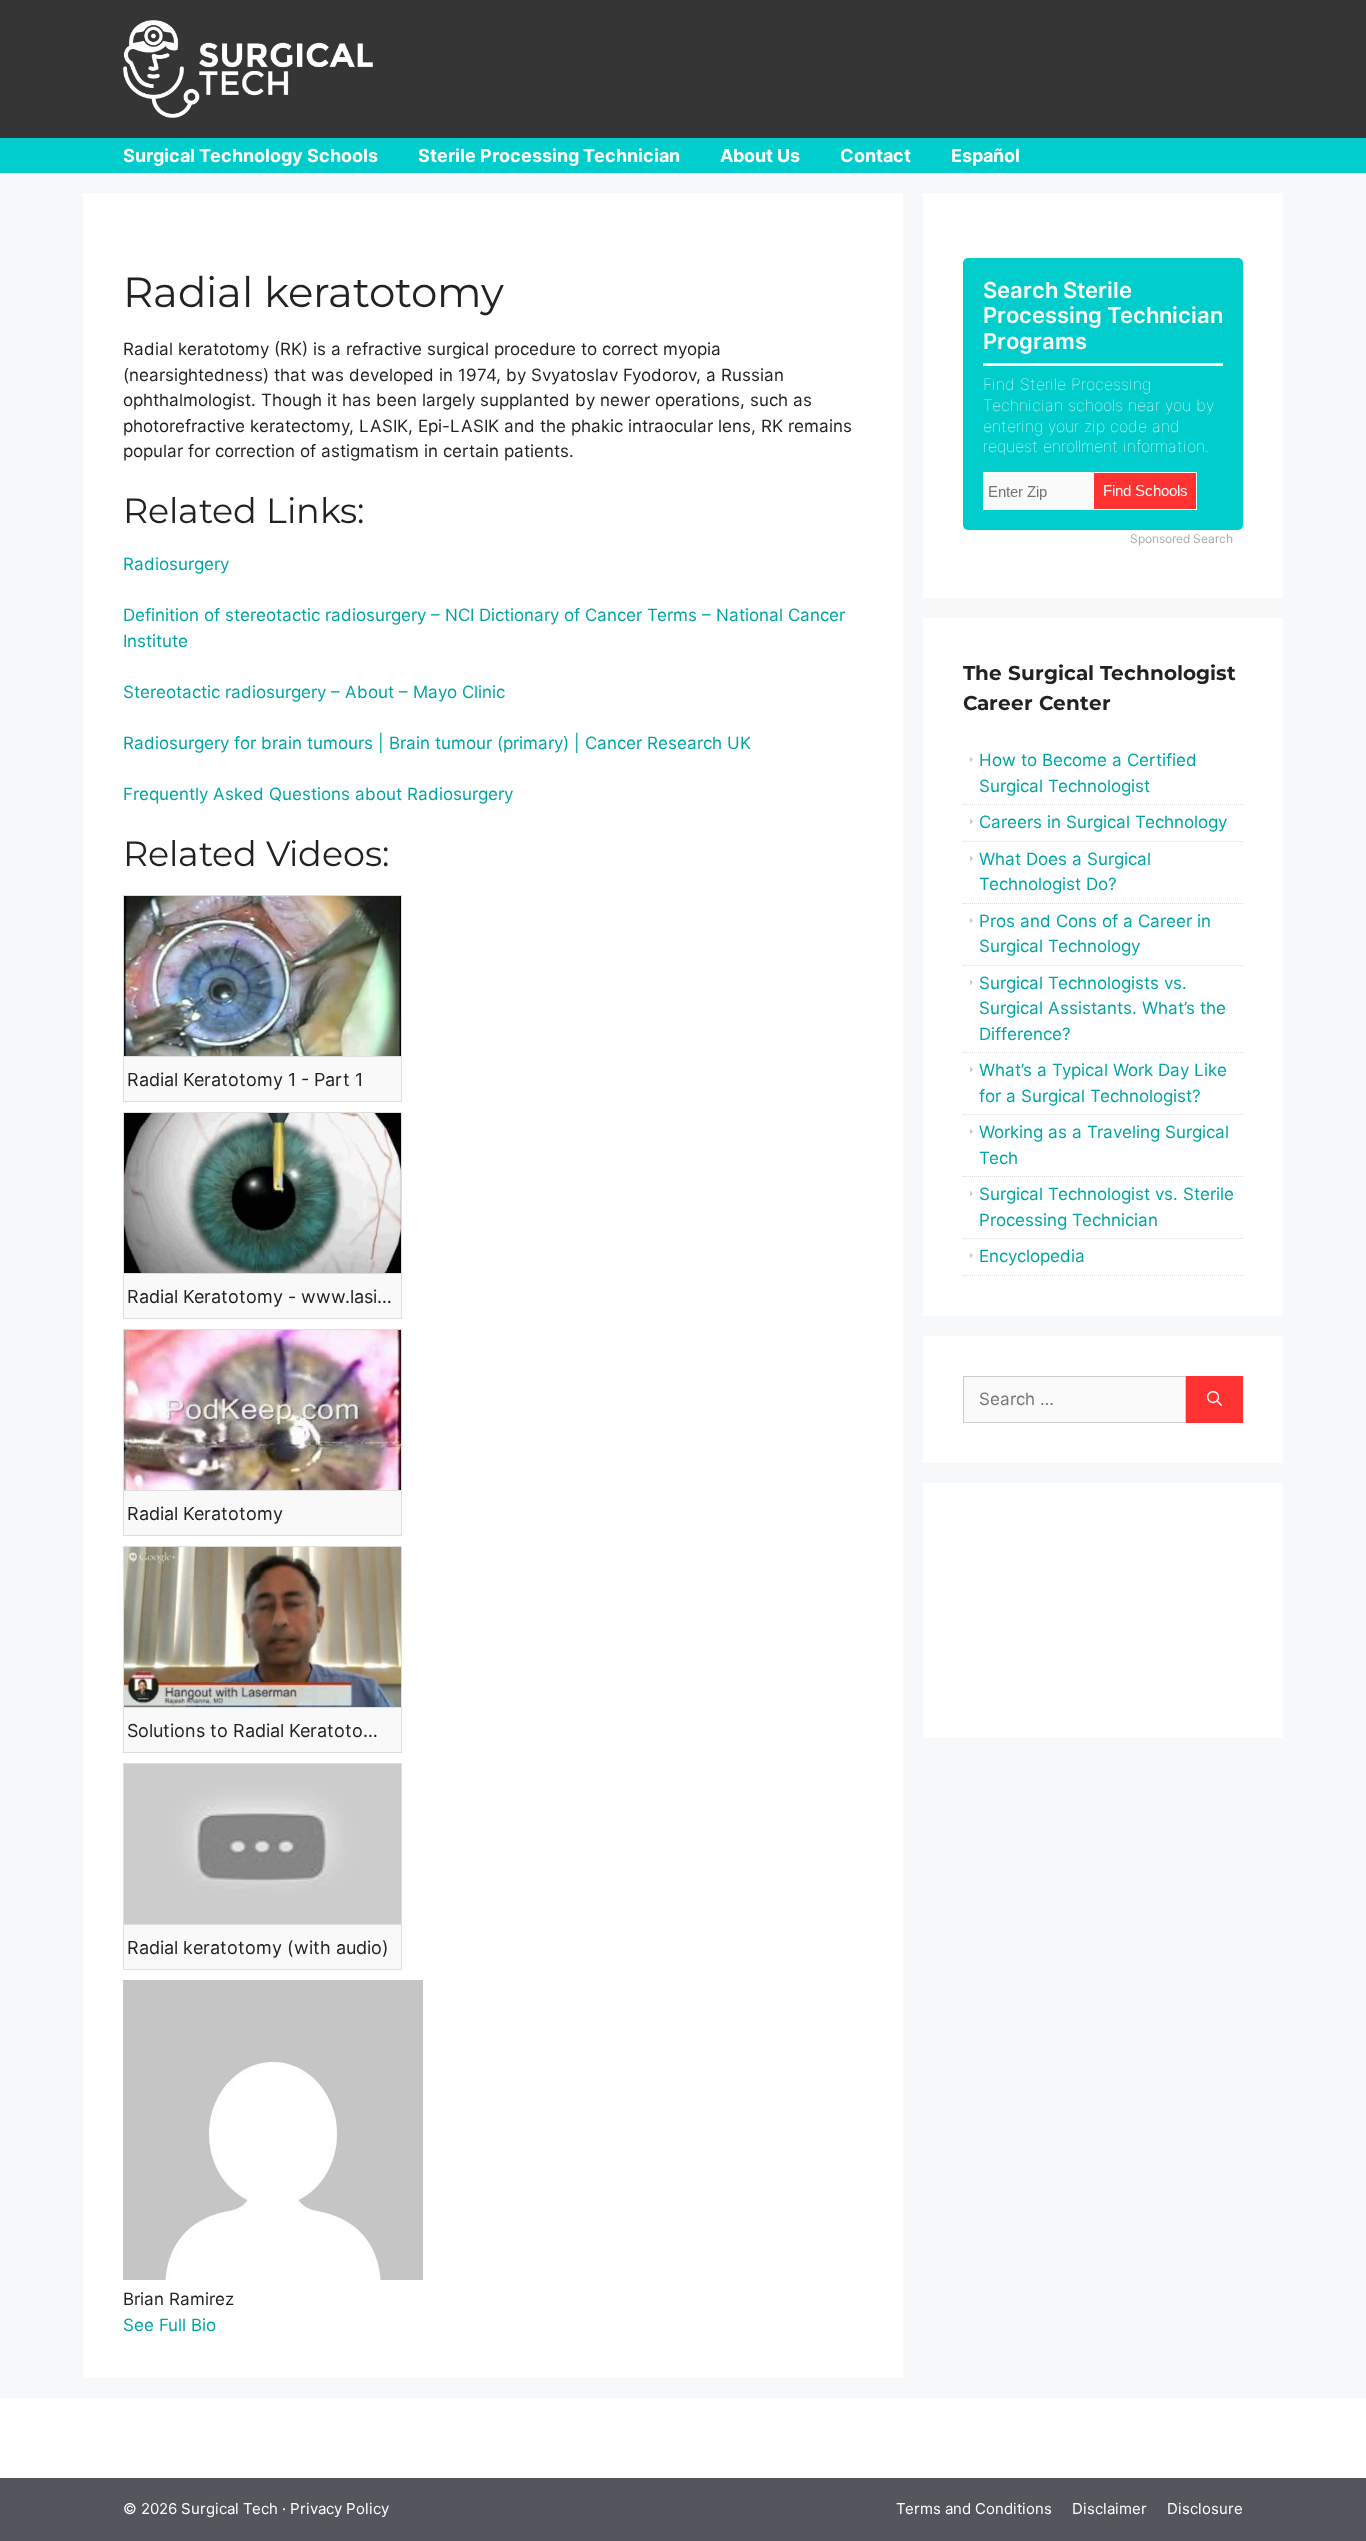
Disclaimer (1109, 2508)
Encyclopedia (1032, 1256)
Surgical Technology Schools (250, 155)
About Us (760, 155)
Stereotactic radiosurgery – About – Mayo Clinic (314, 692)
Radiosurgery (176, 564)
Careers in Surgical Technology (1103, 822)
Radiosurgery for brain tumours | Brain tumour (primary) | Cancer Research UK (437, 743)
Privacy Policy (339, 2508)
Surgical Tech (229, 2508)
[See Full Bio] (229, 2325)
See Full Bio (169, 2325)
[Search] (1214, 1400)
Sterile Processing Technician (549, 155)
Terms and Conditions (974, 2508)
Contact (875, 155)
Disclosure (1205, 2508)
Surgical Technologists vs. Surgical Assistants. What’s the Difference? (1102, 1008)
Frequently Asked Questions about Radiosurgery (318, 794)
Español (985, 155)
